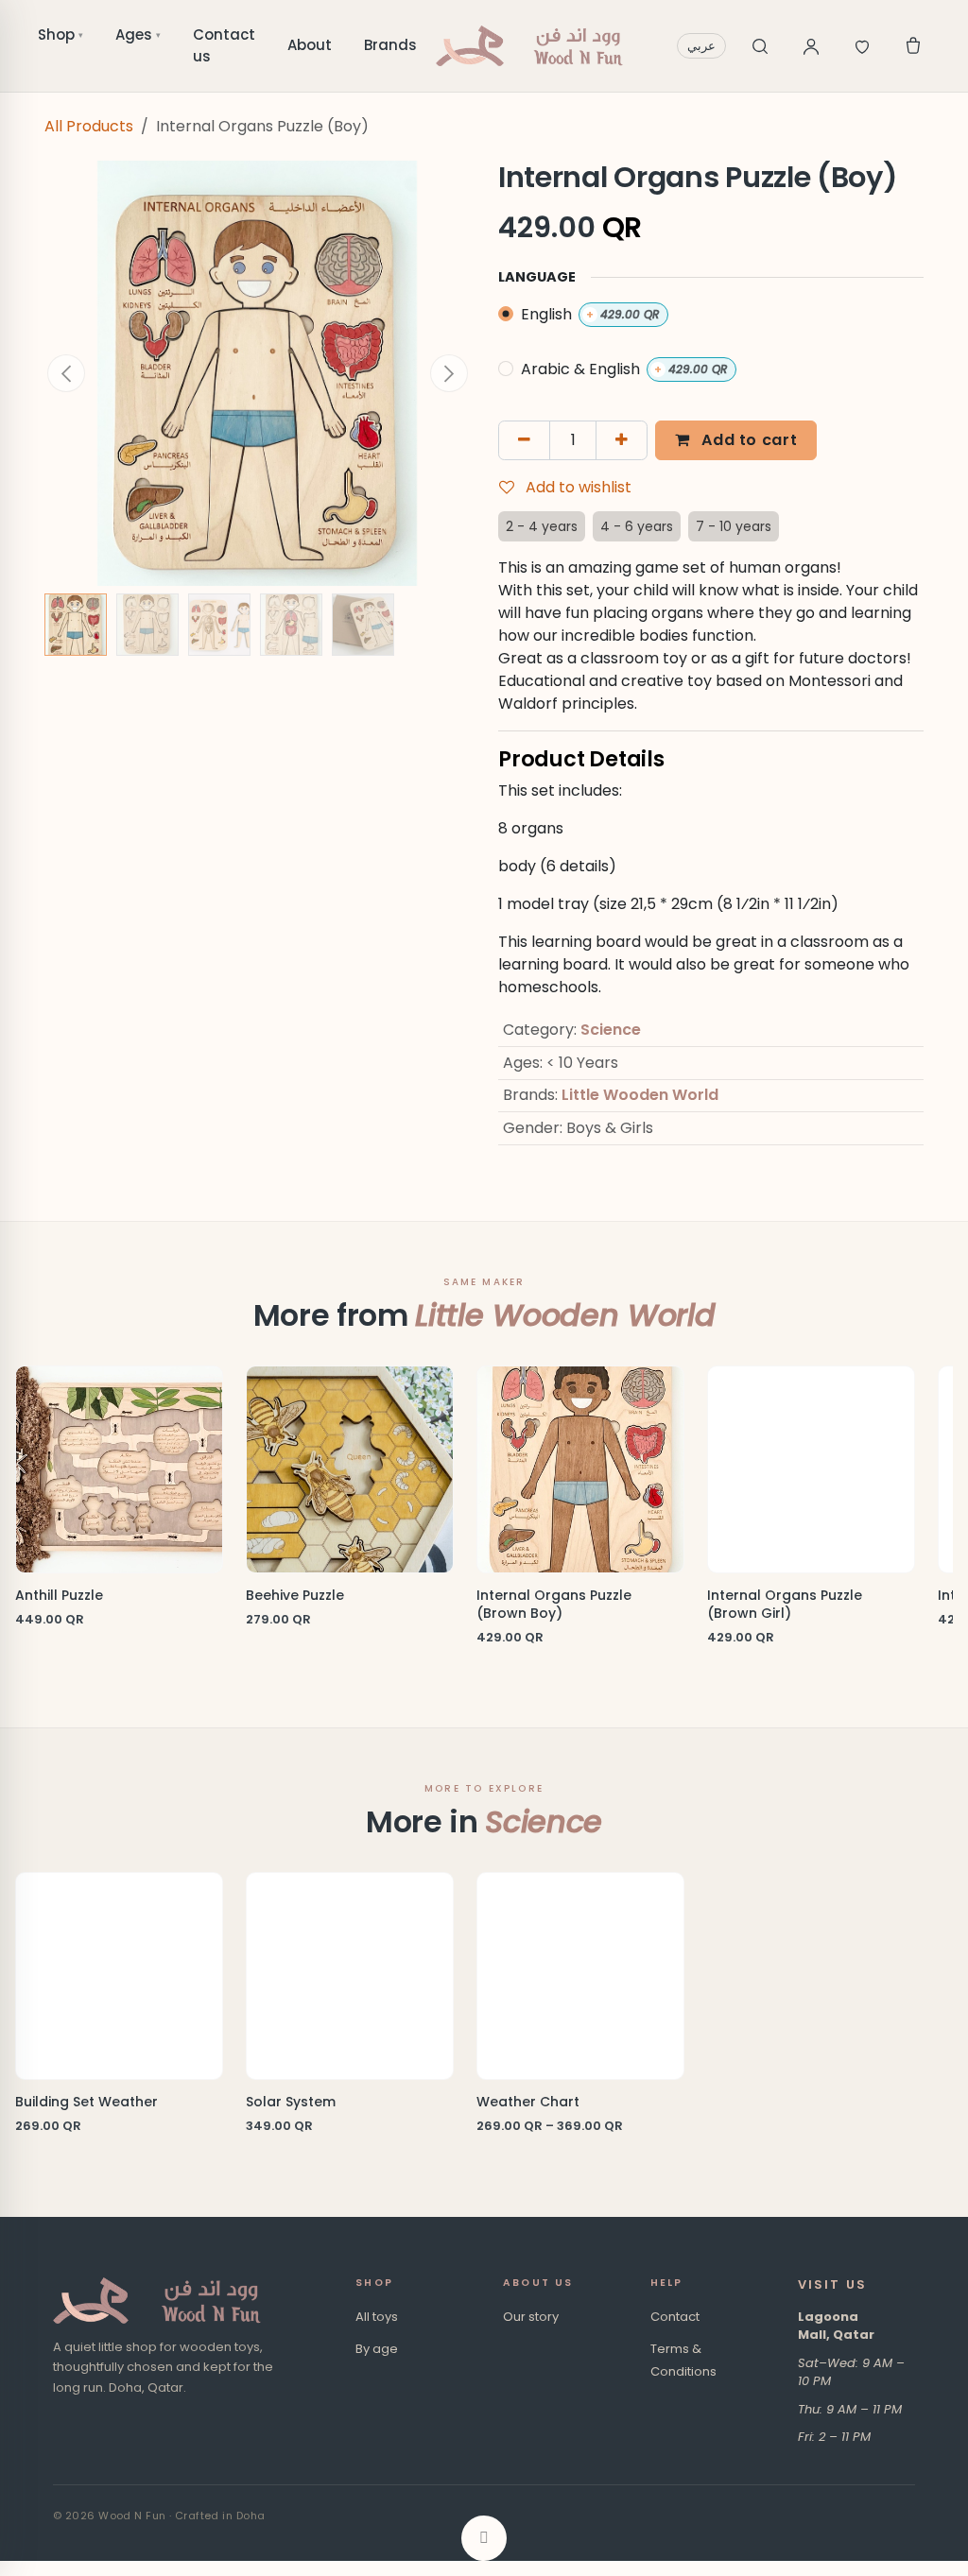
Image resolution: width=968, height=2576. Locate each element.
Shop (60, 34)
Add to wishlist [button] (577, 487)
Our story (531, 2317)
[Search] (760, 46)
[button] (66, 373)
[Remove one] (524, 440)
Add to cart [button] (748, 440)
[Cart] (913, 46)
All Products (89, 126)
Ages (138, 34)
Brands (390, 45)
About (310, 45)
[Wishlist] (862, 46)
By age (377, 2349)
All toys (377, 2317)
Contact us (224, 45)
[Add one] (622, 440)
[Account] (811, 46)
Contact (675, 2317)
